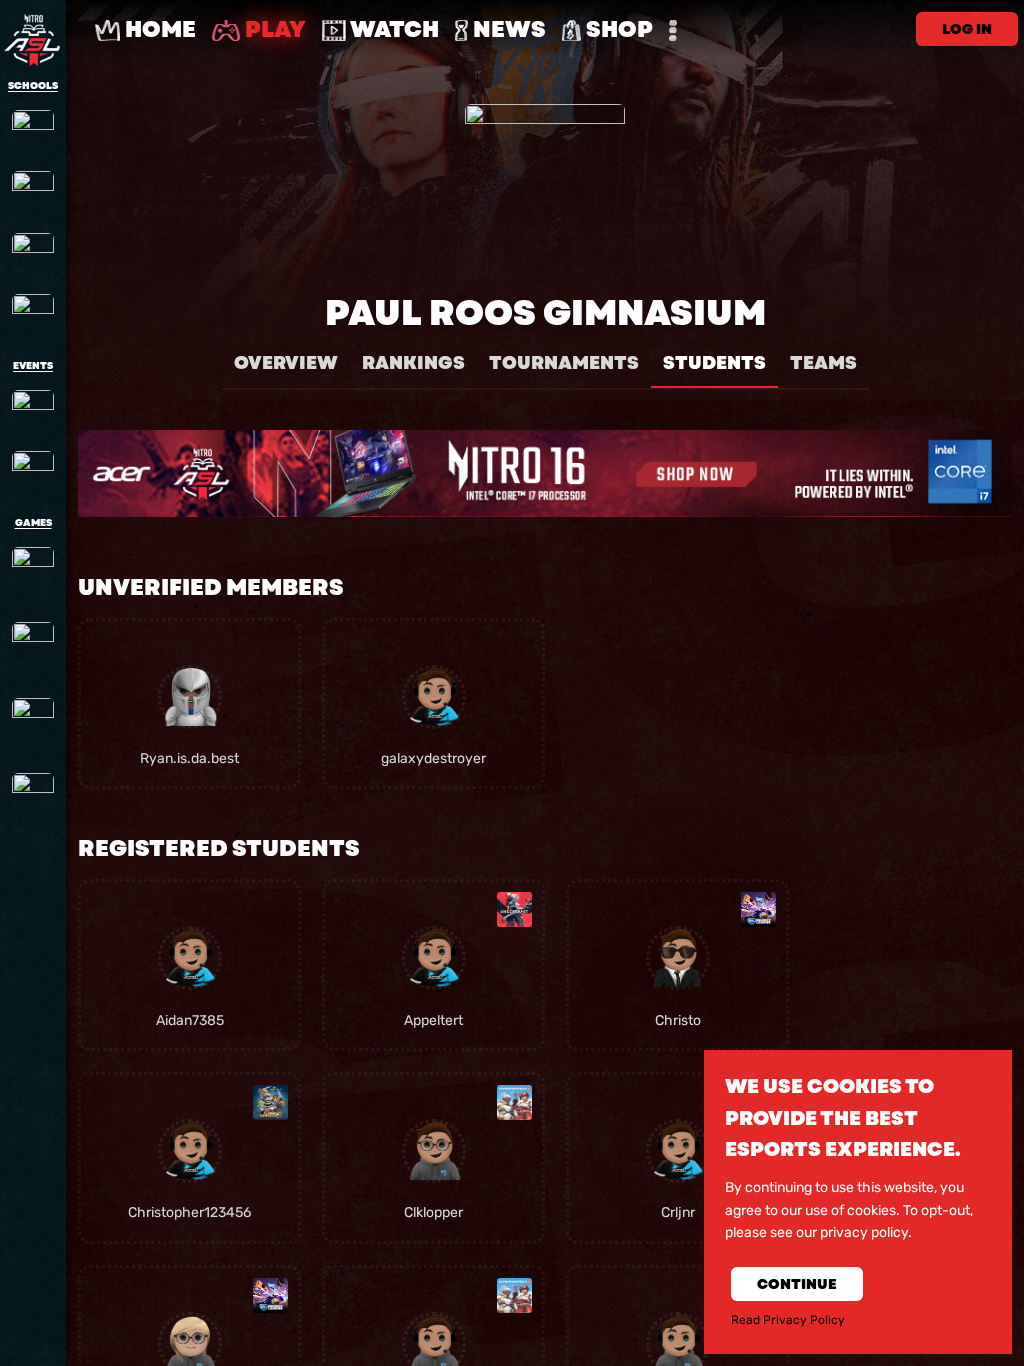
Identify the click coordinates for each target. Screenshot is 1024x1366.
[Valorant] (33, 801)
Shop (617, 29)
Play (273, 29)
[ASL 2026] (33, 411)
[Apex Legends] (33, 575)
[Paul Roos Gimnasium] (33, 131)
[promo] (545, 473)
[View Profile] (190, 697)
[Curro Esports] (33, 472)
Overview (286, 363)
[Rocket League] (33, 726)
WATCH (392, 29)
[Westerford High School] (33, 254)
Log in (967, 29)
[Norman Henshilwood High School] (33, 315)
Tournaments (564, 363)
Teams (823, 363)
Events (33, 366)
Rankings (413, 363)
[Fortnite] (33, 650)
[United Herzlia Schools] (33, 192)
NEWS (507, 29)
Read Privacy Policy (788, 1320)
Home (158, 29)
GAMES (33, 523)
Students (714, 363)
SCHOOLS (33, 86)
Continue (797, 1284)
